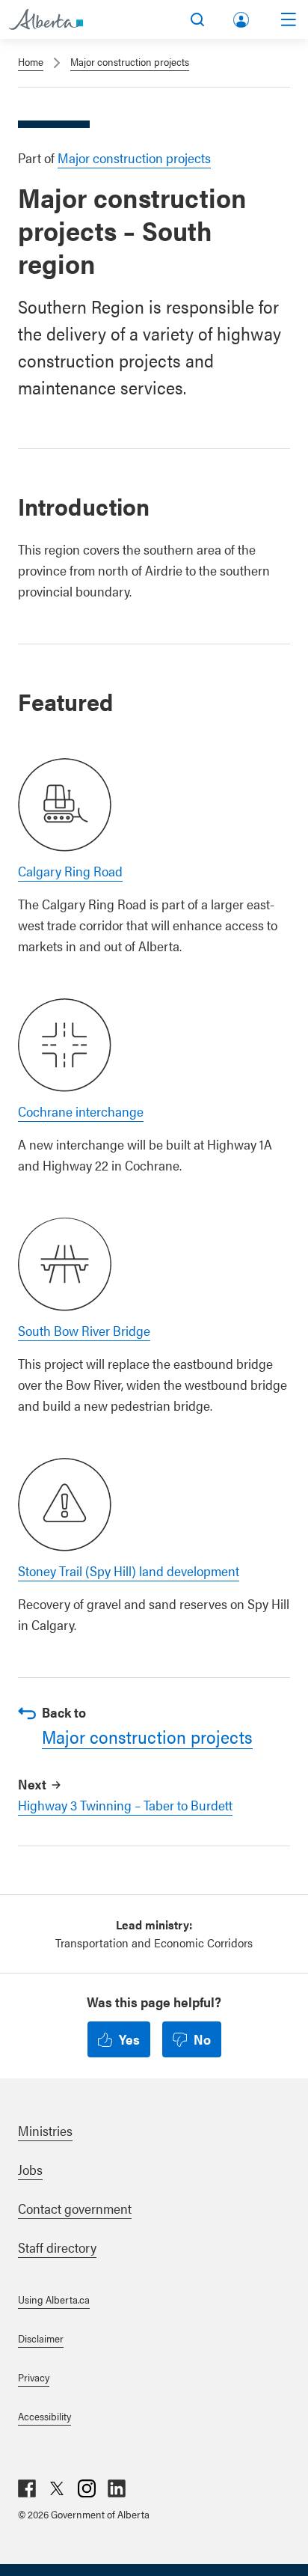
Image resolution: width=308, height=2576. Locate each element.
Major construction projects (130, 61)
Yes (129, 2039)
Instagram (87, 2488)
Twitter (57, 2488)
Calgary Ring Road (70, 871)
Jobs (30, 2169)
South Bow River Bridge (84, 1330)
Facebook (27, 2488)
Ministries (45, 2130)
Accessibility (44, 2416)
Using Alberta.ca (54, 2299)
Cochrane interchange (81, 1111)
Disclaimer (41, 2338)
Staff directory (57, 2247)
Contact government (75, 2208)
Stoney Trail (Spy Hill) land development (129, 1571)
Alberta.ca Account (242, 17)
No (202, 2039)
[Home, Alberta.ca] (46, 19)
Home (31, 61)
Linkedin (117, 2488)
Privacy (34, 2377)
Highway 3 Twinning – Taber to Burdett (125, 1805)
